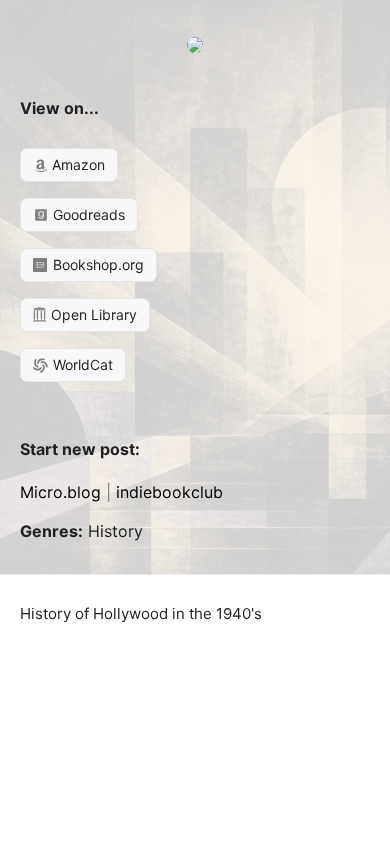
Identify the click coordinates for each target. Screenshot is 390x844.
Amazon (76, 164)
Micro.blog (60, 492)
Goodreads (87, 214)
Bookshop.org (96, 264)
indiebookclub (169, 492)
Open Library (92, 314)
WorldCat (81, 364)
